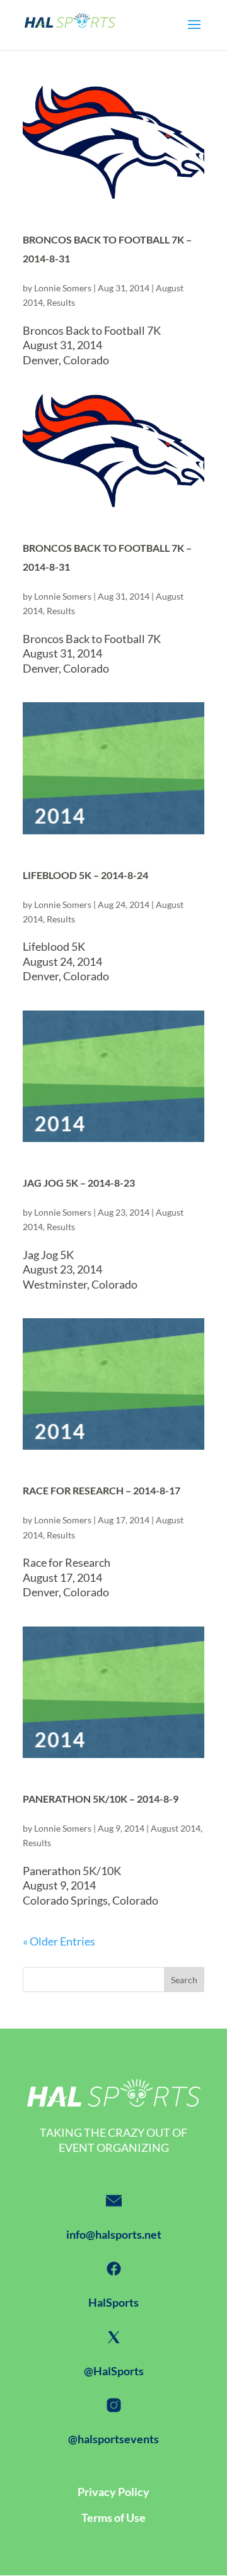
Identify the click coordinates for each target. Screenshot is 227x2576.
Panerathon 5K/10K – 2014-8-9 (101, 1799)
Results (61, 302)
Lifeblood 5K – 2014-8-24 (85, 875)
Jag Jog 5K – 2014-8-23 (79, 1183)
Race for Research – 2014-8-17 (102, 1490)
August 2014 (176, 1828)
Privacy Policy (113, 2492)
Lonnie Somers (63, 288)
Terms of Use (113, 2517)
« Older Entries (59, 1941)
